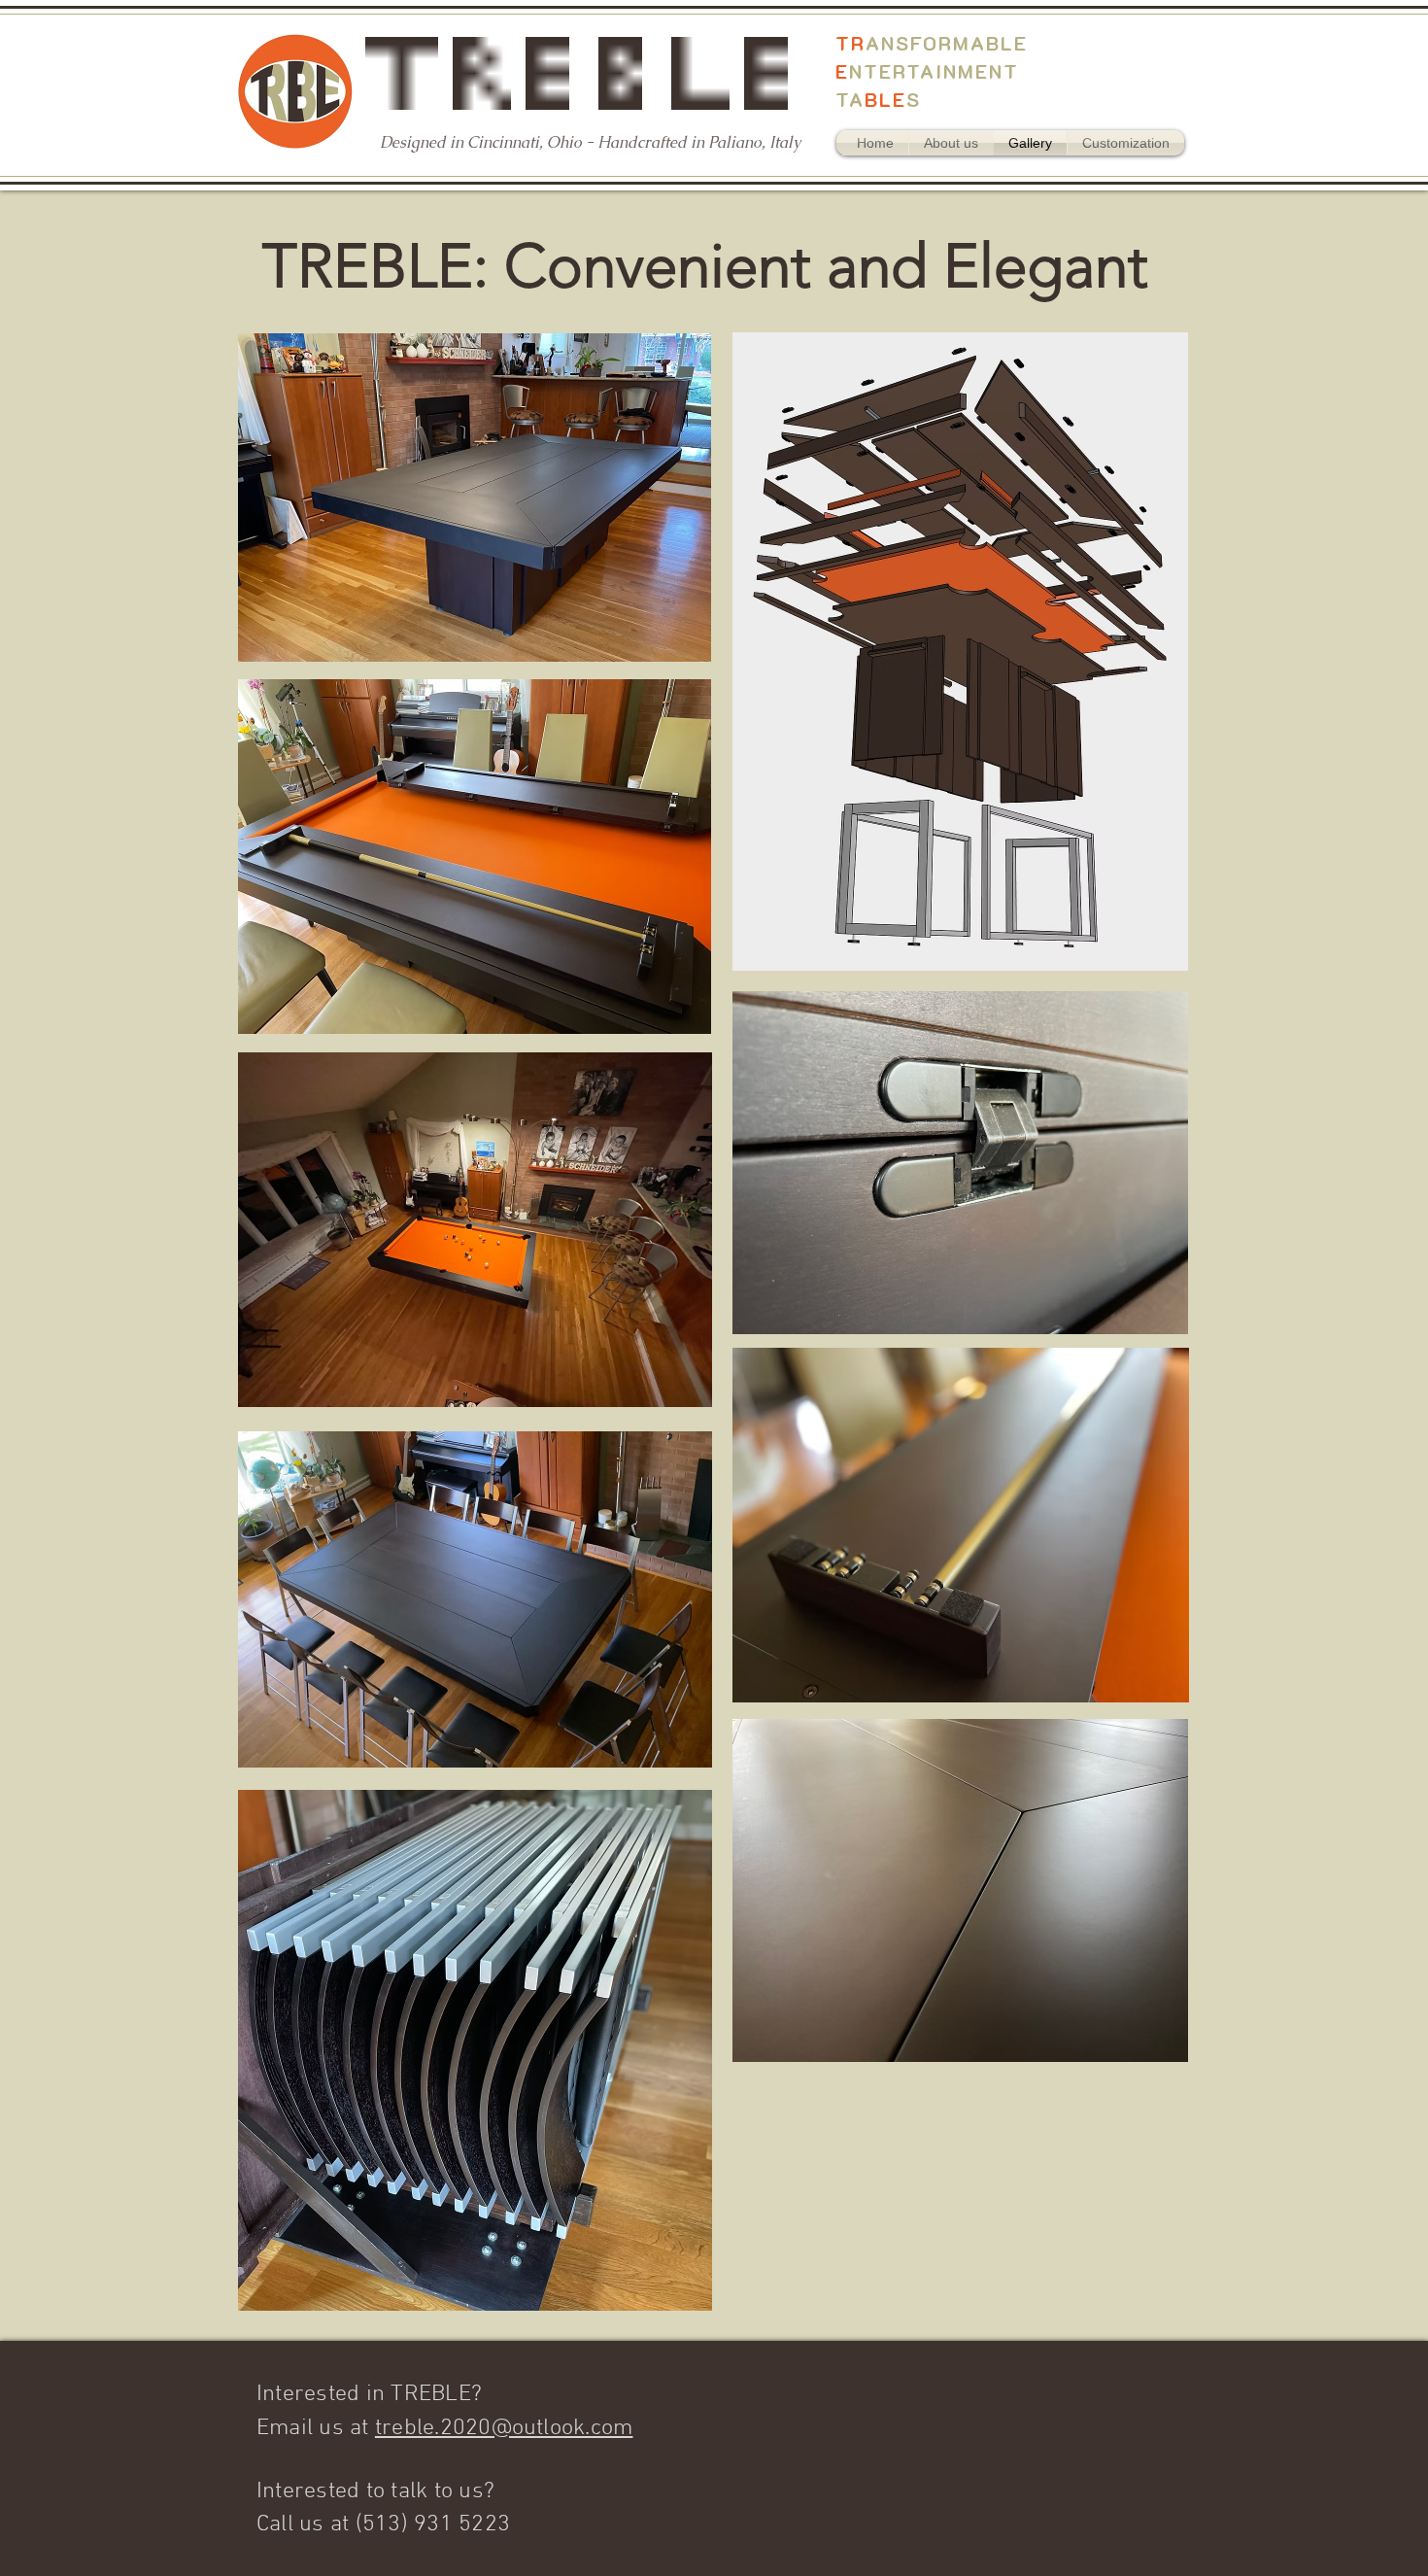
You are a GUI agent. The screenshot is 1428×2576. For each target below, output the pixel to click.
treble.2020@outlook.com (504, 2428)
